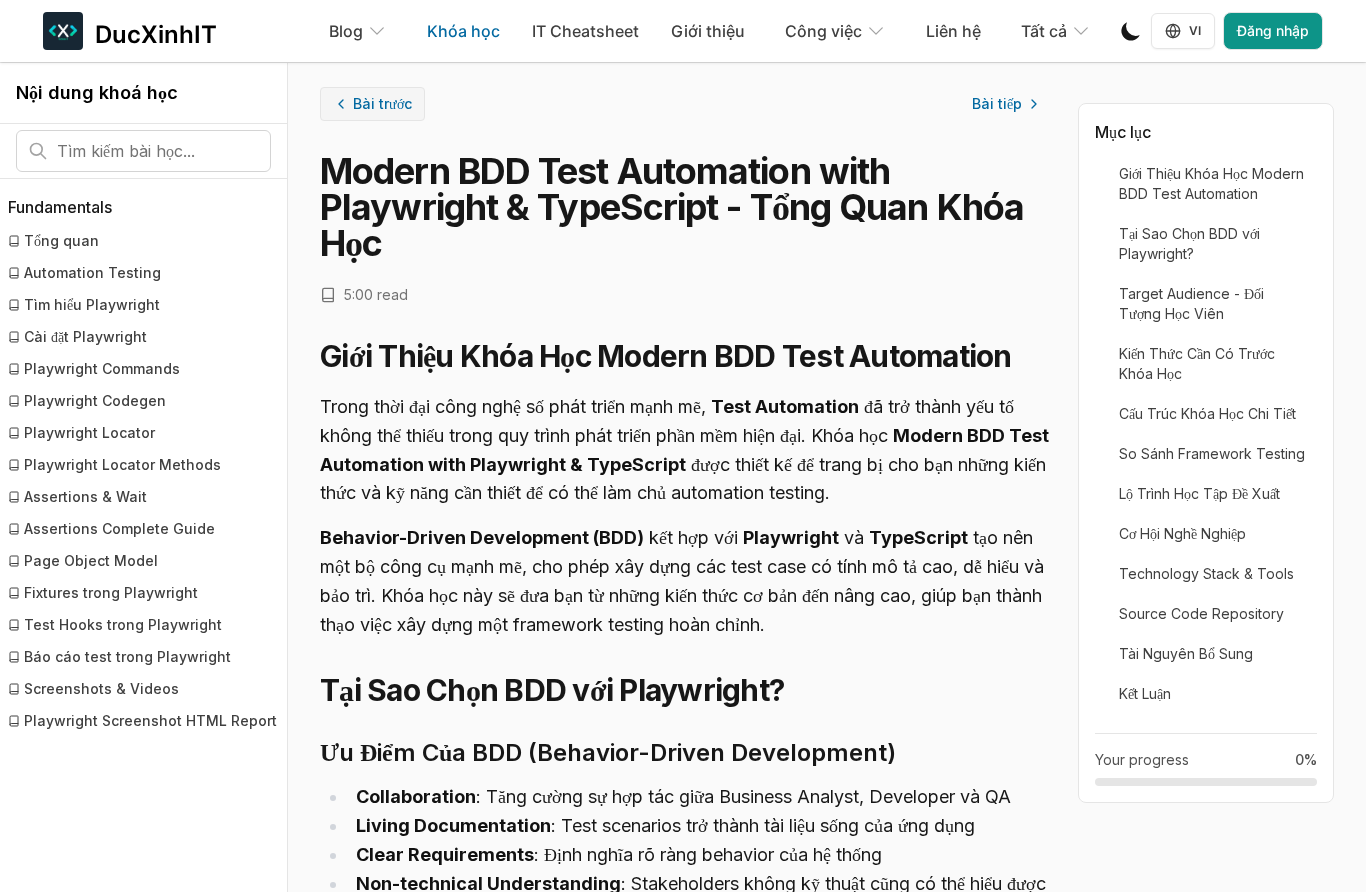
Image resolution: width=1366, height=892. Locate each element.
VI (1195, 30)
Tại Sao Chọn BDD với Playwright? (1189, 243)
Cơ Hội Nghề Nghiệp (1182, 533)
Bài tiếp (997, 103)
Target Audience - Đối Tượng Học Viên (1191, 303)
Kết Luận (1145, 693)
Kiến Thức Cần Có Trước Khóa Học (1197, 363)
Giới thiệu (708, 31)
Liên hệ (953, 31)
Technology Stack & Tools (1206, 573)
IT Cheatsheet (585, 31)
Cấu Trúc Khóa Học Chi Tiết (1207, 413)
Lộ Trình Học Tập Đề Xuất (1199, 493)
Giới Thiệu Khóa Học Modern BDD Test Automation (1211, 183)
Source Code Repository (1201, 613)
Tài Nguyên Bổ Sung (1186, 653)
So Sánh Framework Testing (1212, 453)
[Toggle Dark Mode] (1131, 31)
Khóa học (463, 31)
